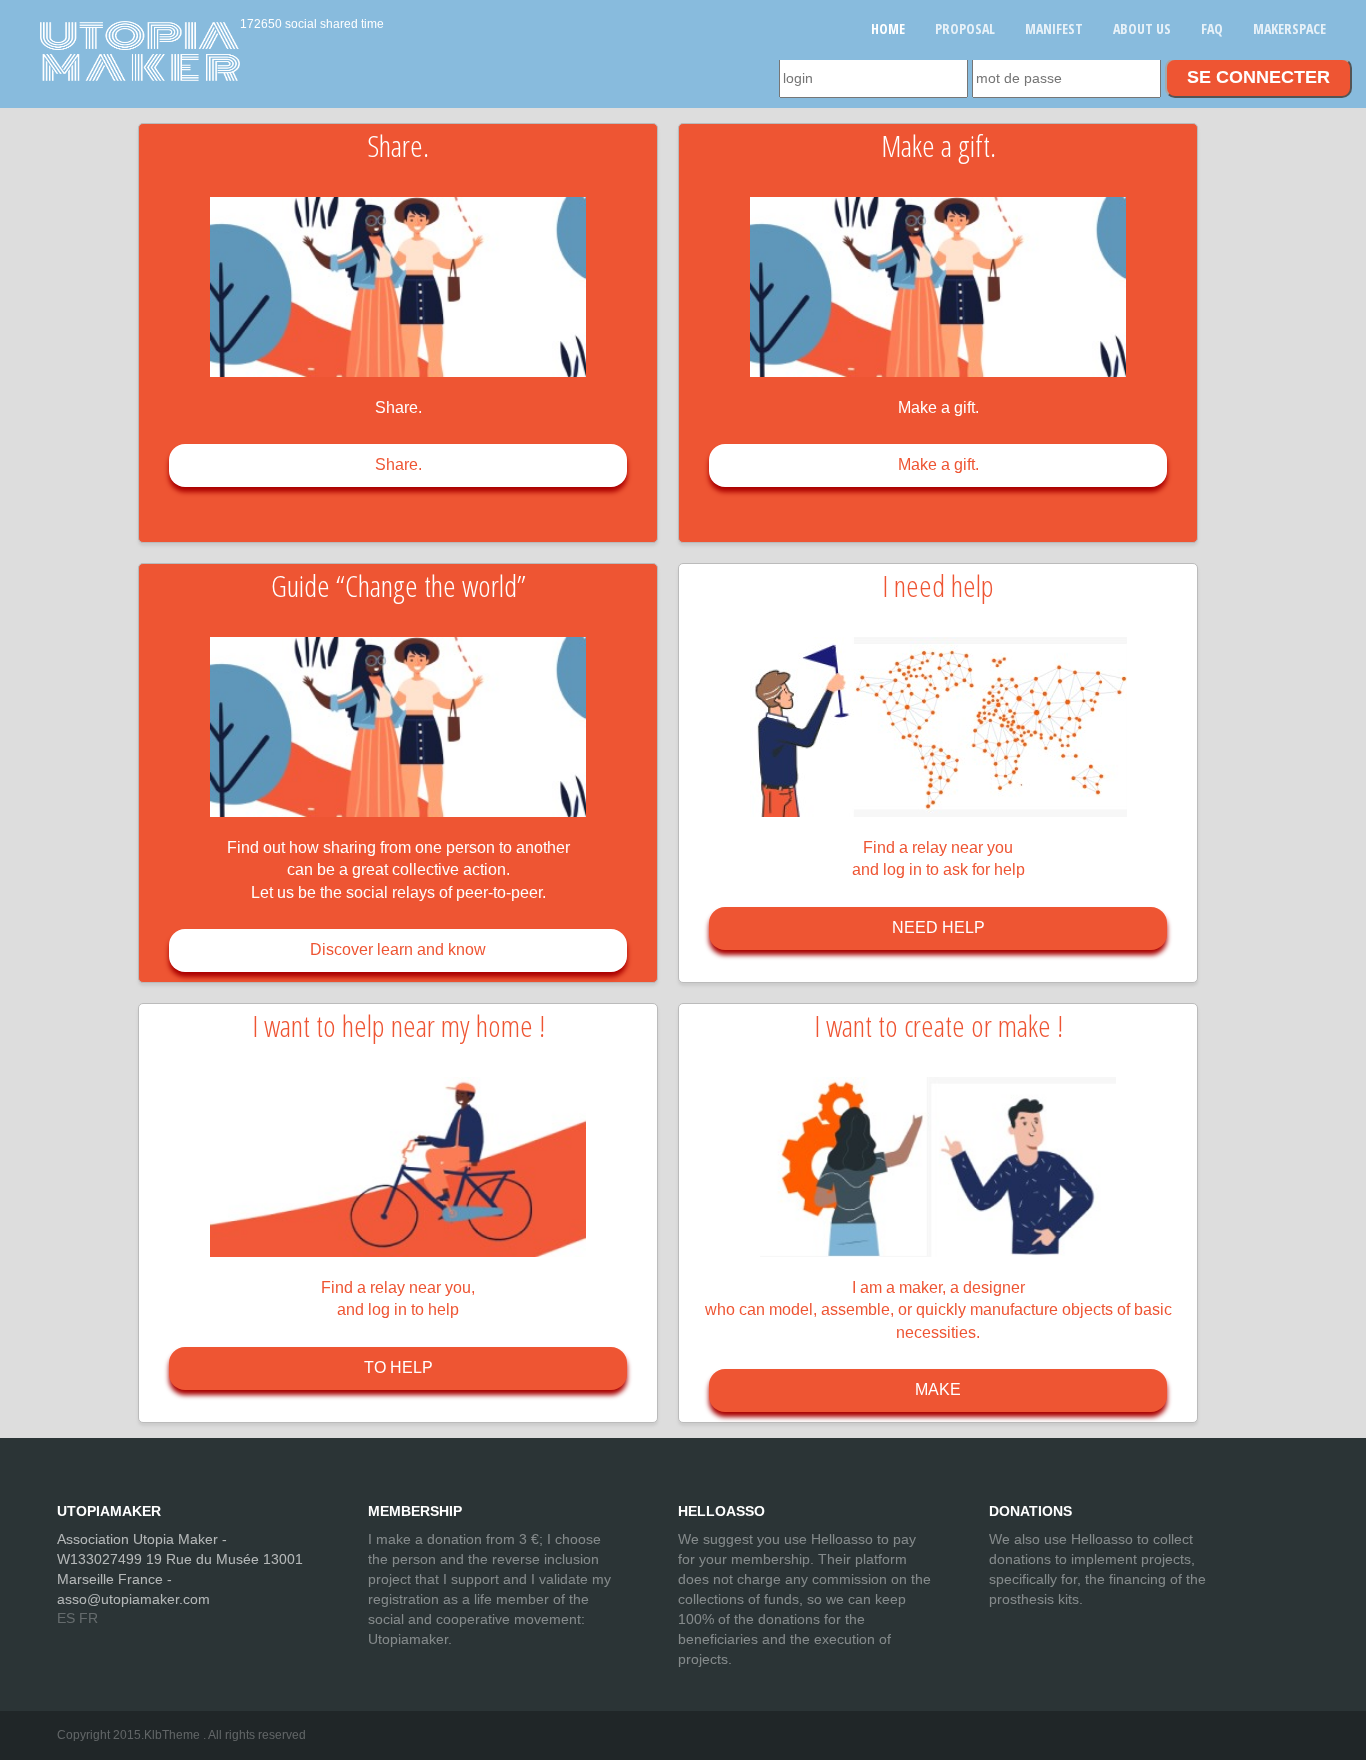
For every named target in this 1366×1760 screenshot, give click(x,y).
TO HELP (398, 1367)
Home (888, 28)
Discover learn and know (398, 949)
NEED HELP (938, 927)
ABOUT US (1142, 28)
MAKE (938, 1389)
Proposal (965, 28)
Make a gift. (938, 464)
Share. (398, 464)
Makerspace (1289, 28)
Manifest (1054, 28)
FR (88, 1618)
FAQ (1212, 28)
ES (66, 1618)
